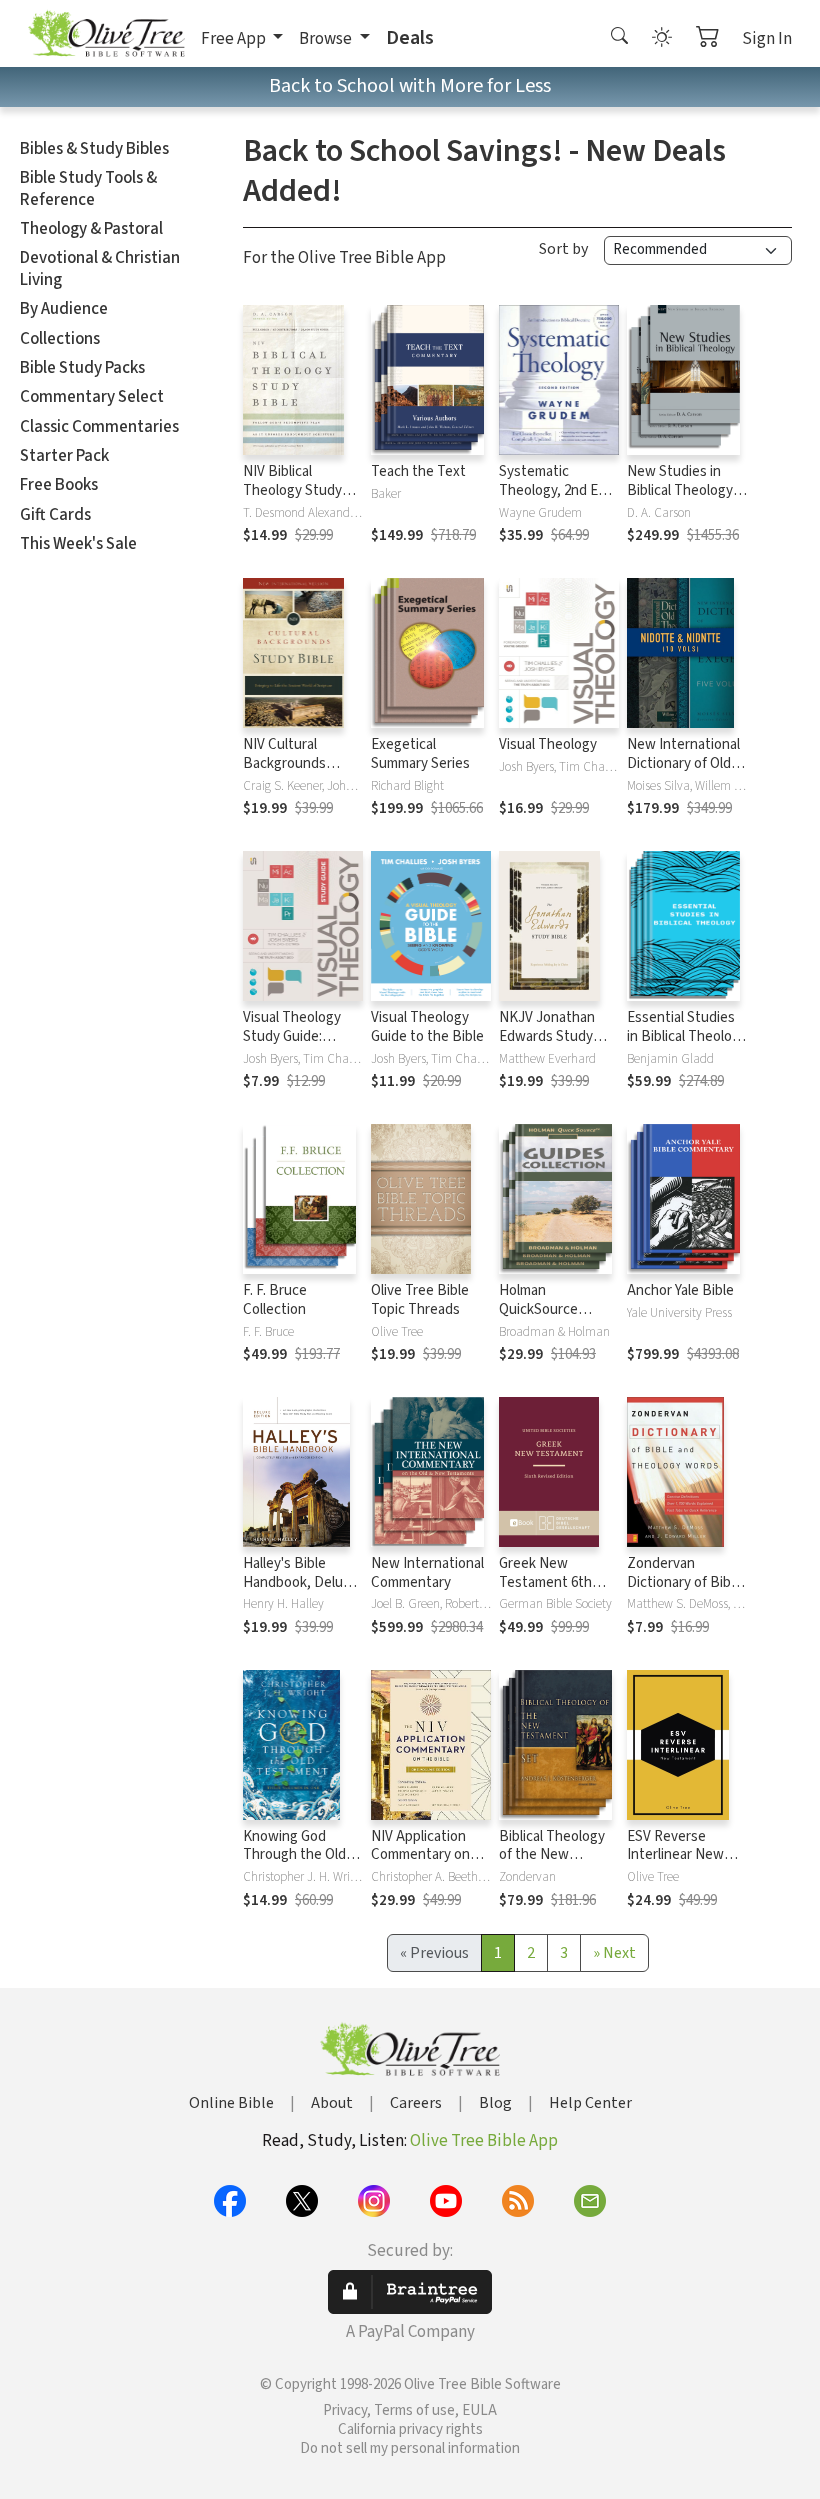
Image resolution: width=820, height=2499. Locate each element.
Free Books (59, 485)
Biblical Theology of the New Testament (552, 1855)
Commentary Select (92, 397)
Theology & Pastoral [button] (91, 229)
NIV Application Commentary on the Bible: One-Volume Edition (420, 1865)
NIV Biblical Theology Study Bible (292, 490)
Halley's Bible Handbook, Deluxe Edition (300, 1582)
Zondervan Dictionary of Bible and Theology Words (684, 1592)
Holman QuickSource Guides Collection (553, 1309)
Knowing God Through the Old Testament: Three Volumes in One (299, 1865)
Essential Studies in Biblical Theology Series (687, 1036)
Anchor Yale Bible (680, 1290)
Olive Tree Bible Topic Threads (420, 1300)
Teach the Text (418, 471)
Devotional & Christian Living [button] (100, 268)
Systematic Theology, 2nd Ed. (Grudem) (554, 490)
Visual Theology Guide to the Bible (427, 1027)
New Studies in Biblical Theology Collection (680, 490)
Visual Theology (548, 744)
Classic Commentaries (99, 427)
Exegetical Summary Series (420, 754)
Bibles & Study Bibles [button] (94, 149)
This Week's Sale (78, 544)
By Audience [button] (64, 309)
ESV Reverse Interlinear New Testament (675, 1855)
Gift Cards (55, 515)
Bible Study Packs (82, 368)
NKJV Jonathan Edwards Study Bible (547, 1036)
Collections (60, 339)
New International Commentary (427, 1573)
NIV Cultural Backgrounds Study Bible (284, 763)
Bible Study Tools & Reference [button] (88, 188)
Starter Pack (64, 456)
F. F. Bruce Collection (275, 1300)
